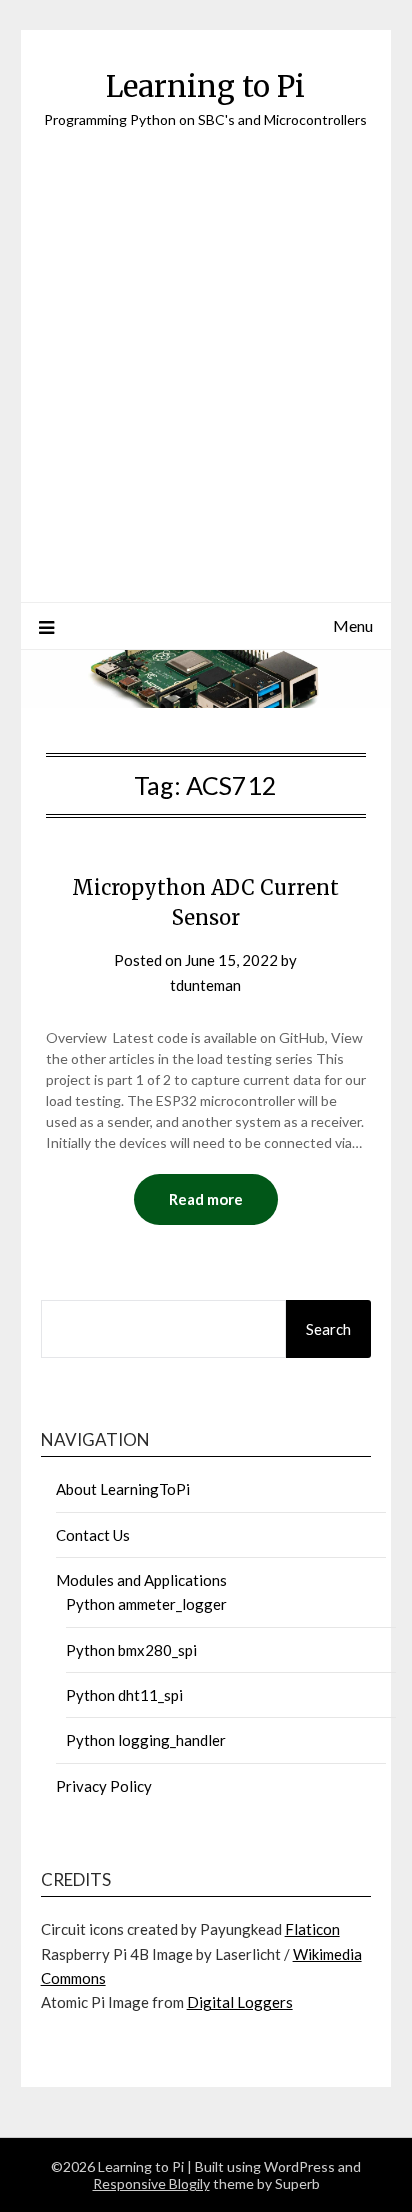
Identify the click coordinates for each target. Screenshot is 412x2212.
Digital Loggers (240, 2002)
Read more (206, 1199)
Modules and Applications (141, 1580)
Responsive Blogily (151, 2183)
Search (328, 1329)
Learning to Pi (205, 86)
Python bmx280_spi (131, 1650)
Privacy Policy (104, 1786)
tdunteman (205, 985)
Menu (353, 625)
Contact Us (93, 1535)
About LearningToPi (123, 1489)
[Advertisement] (206, 346)
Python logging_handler (146, 1740)
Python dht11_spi (124, 1695)
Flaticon (312, 1929)
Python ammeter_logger (146, 1604)
